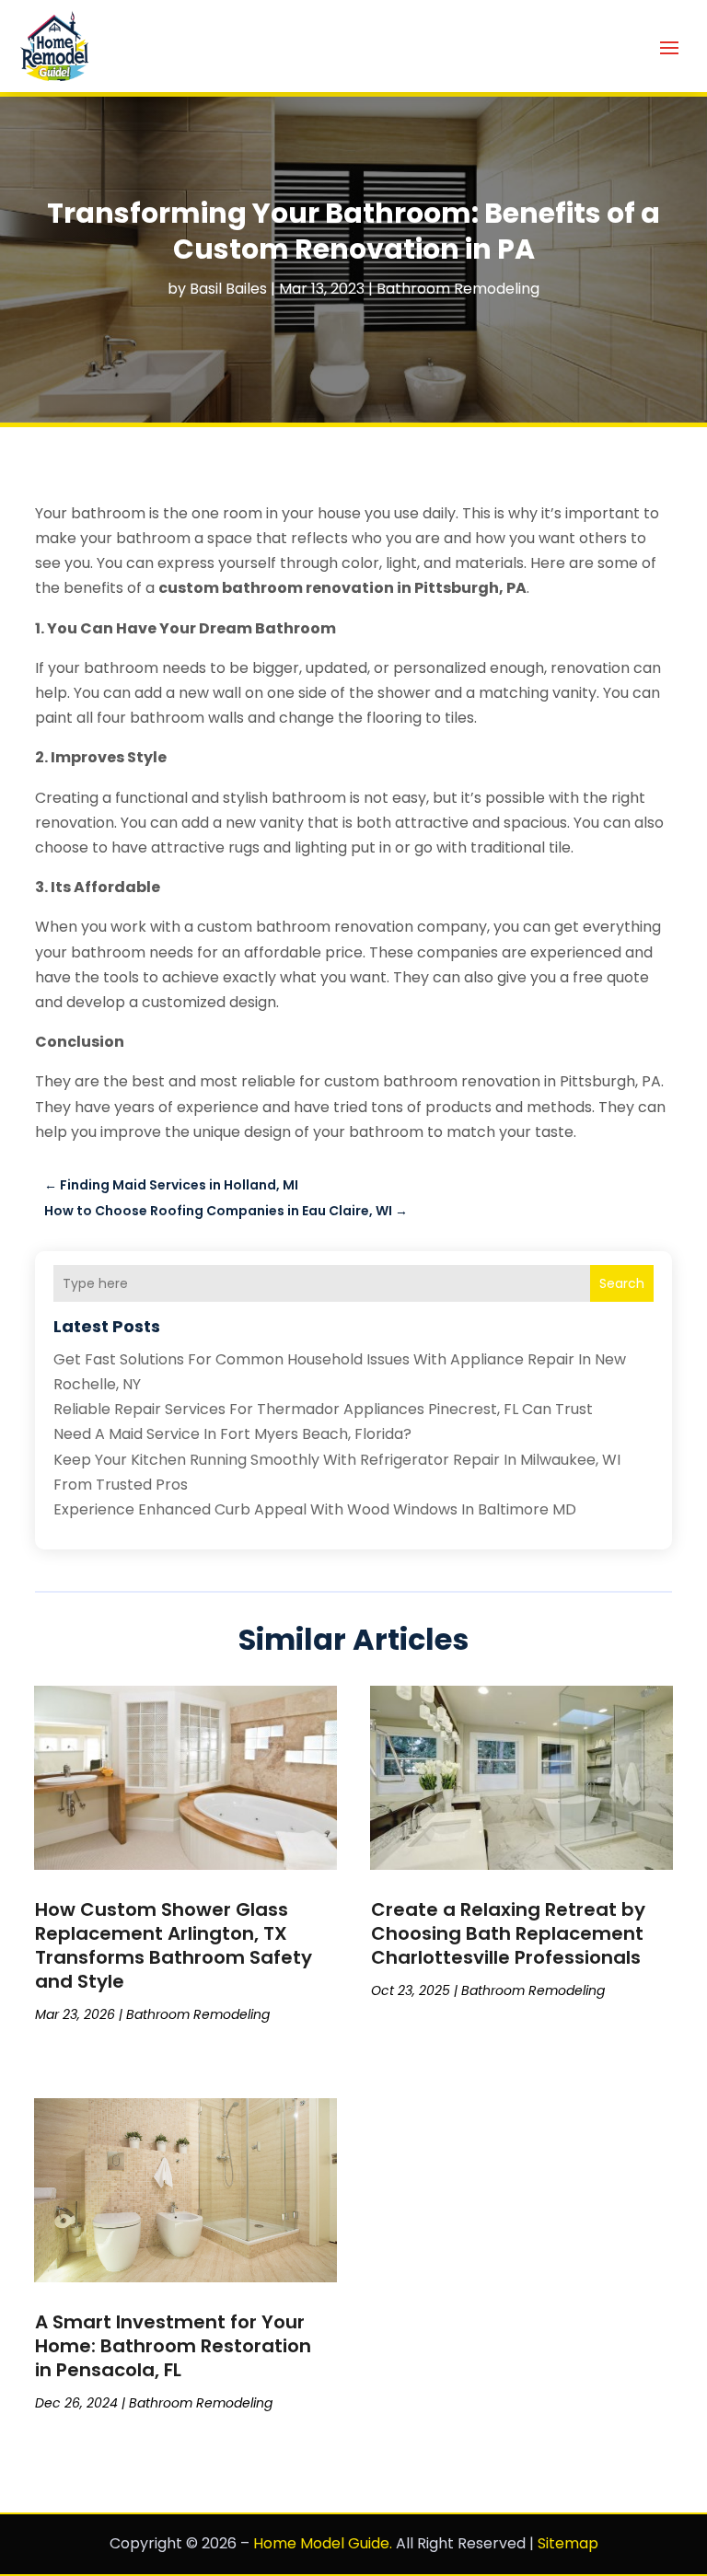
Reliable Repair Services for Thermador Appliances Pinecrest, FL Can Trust (323, 1409)
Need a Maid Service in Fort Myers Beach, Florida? (232, 1434)
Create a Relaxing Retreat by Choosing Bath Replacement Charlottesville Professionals (508, 1933)
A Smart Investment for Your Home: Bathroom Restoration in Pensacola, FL (173, 2346)
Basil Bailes (228, 289)
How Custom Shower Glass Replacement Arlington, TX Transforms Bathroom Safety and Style (174, 1945)
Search (622, 1283)
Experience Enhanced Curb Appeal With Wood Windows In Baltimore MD (315, 1509)
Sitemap (568, 2543)
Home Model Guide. (323, 2543)
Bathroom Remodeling (458, 289)
